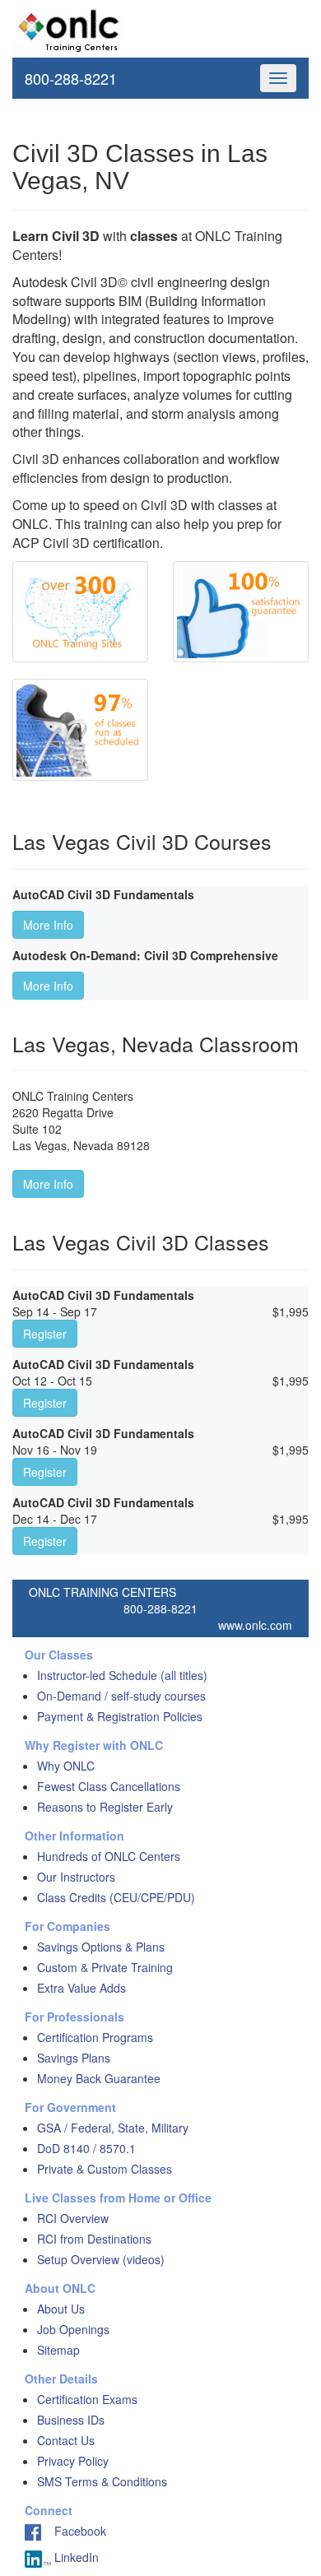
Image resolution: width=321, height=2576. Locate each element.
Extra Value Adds (81, 1988)
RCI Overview (73, 2218)
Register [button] (45, 1334)
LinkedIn (75, 2557)
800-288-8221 (71, 78)
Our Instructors (76, 1877)
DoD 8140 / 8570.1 (86, 2148)
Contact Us (66, 2440)
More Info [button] (48, 925)
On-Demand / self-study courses (121, 1696)
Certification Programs (95, 2037)
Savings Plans (74, 2058)
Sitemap (58, 2350)
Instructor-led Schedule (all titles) (122, 1675)
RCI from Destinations (94, 2239)
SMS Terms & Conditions (102, 2481)
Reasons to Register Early (105, 1807)
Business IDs (71, 2420)
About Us (61, 2309)
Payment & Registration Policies (120, 1716)
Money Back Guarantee (99, 2078)
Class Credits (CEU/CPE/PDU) (116, 1897)
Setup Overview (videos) (101, 2259)
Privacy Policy (73, 2461)
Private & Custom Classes (105, 2169)
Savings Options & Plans (101, 1947)
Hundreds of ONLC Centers (109, 1856)
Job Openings (73, 2329)
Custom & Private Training (105, 1967)
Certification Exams (87, 2399)
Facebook (74, 2531)
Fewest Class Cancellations (109, 1786)
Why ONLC (66, 1766)
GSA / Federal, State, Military (113, 2128)
